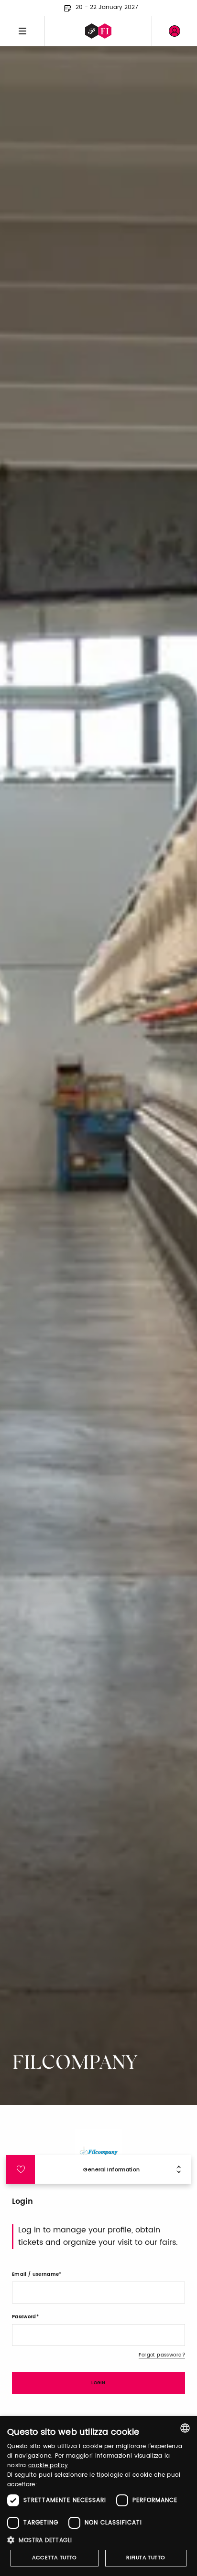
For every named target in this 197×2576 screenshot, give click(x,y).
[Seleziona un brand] (98, 31)
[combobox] (185, 2428)
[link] (175, 31)
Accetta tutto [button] (55, 2558)
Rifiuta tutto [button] (146, 2558)
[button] (98, 2540)
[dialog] (98, 2496)
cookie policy (48, 2466)
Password (24, 2317)
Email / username (35, 2274)
